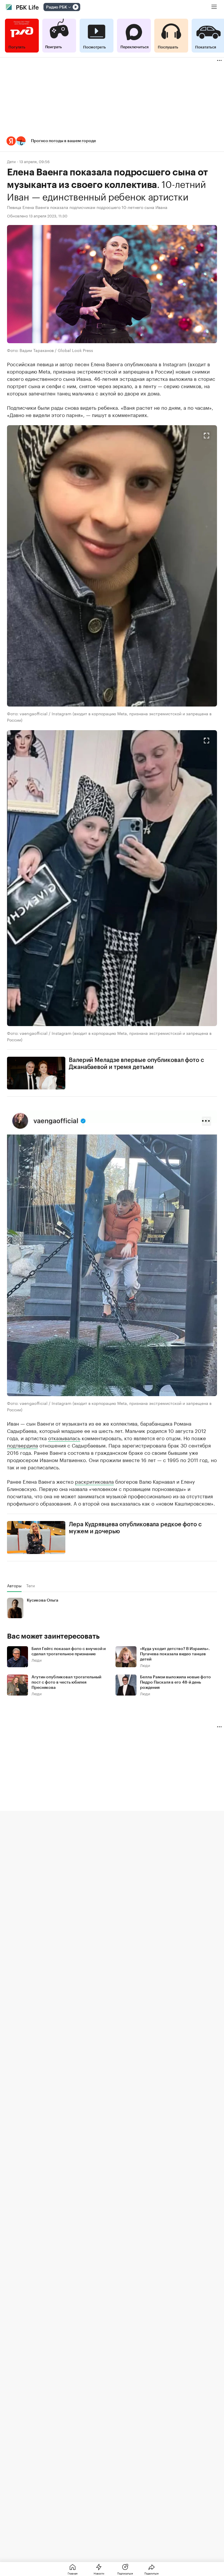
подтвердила (22, 1445)
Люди (37, 1660)
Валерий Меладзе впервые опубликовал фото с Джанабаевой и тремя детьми (136, 1064)
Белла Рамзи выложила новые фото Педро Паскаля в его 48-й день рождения (175, 1682)
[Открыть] (69, 7)
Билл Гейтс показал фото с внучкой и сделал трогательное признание (69, 1651)
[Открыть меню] (214, 7)
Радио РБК (57, 7)
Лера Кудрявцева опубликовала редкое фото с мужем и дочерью (135, 1528)
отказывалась (64, 1438)
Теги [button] (30, 1586)
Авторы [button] (14, 1586)
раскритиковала (94, 1481)
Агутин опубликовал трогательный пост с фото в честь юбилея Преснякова (66, 1682)
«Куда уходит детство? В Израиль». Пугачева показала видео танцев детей (175, 1654)
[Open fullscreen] (206, 436)
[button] (112, 141)
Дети (11, 161)
